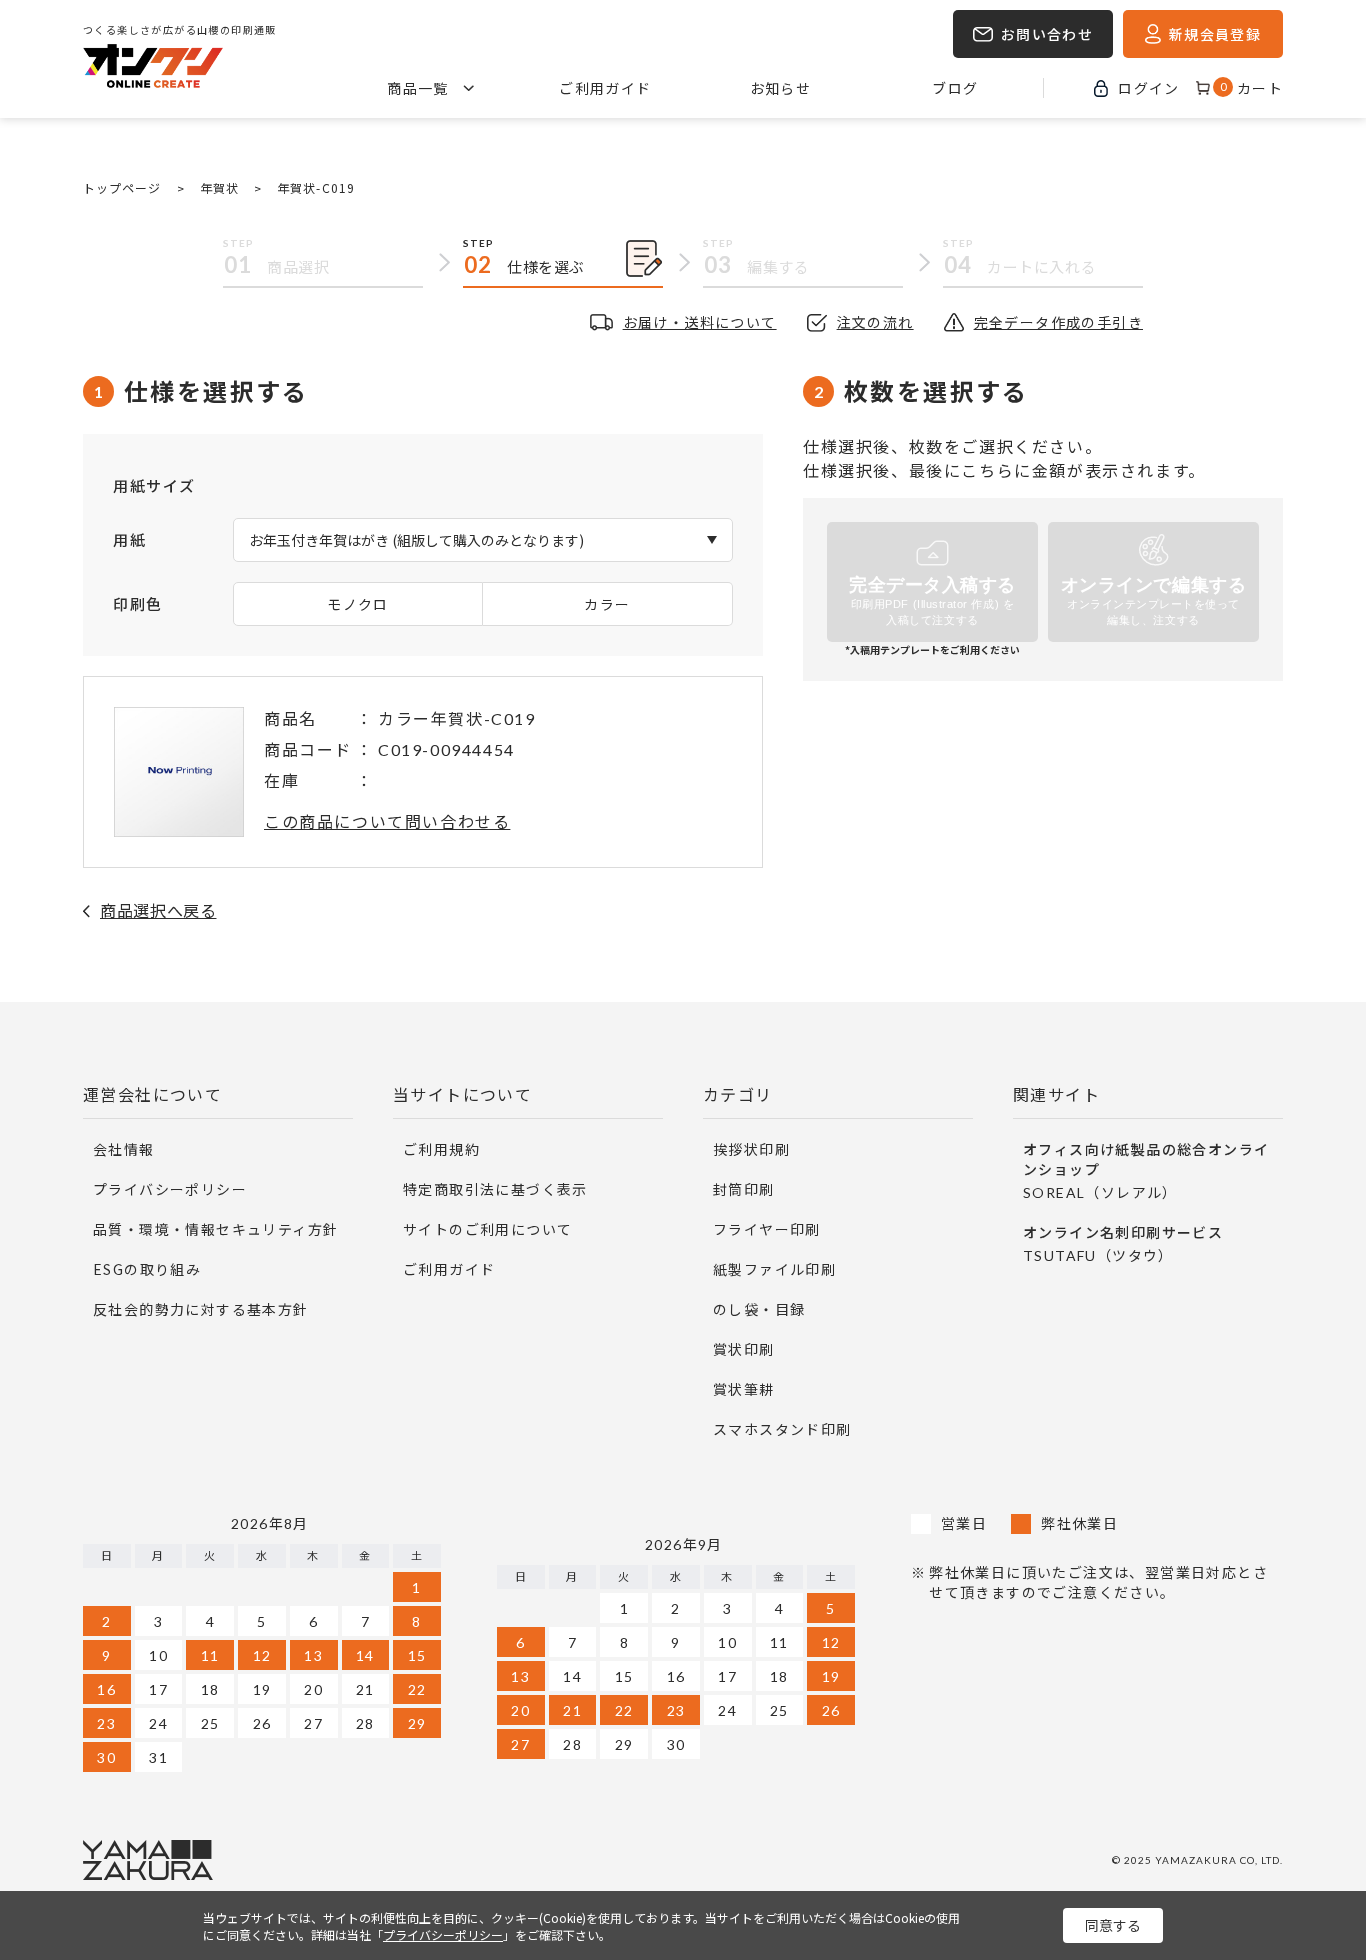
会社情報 (124, 1149)
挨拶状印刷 (751, 1149)
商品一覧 (418, 88)
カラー (607, 604)
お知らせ (781, 88)
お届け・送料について (700, 322)
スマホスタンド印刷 (782, 1429)
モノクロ (358, 604)
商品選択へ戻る (158, 910)
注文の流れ (875, 322)
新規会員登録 (1215, 34)
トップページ (122, 187)
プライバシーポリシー (170, 1189)
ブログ (955, 88)
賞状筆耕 (744, 1389)
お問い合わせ (1047, 34)
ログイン (1149, 88)
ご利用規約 (441, 1149)
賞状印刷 (744, 1349)
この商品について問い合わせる (387, 821)
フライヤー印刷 (767, 1229)
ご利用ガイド (605, 88)
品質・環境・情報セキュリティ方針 (215, 1229)
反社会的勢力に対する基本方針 (201, 1309)
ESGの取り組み (147, 1269)
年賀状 (219, 187)
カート (1251, 88)
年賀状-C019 (316, 187)
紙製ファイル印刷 (774, 1269)
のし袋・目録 (759, 1309)
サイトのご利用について (487, 1229)
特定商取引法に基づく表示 (495, 1189)
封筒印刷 (744, 1189)
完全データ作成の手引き (1058, 322)
